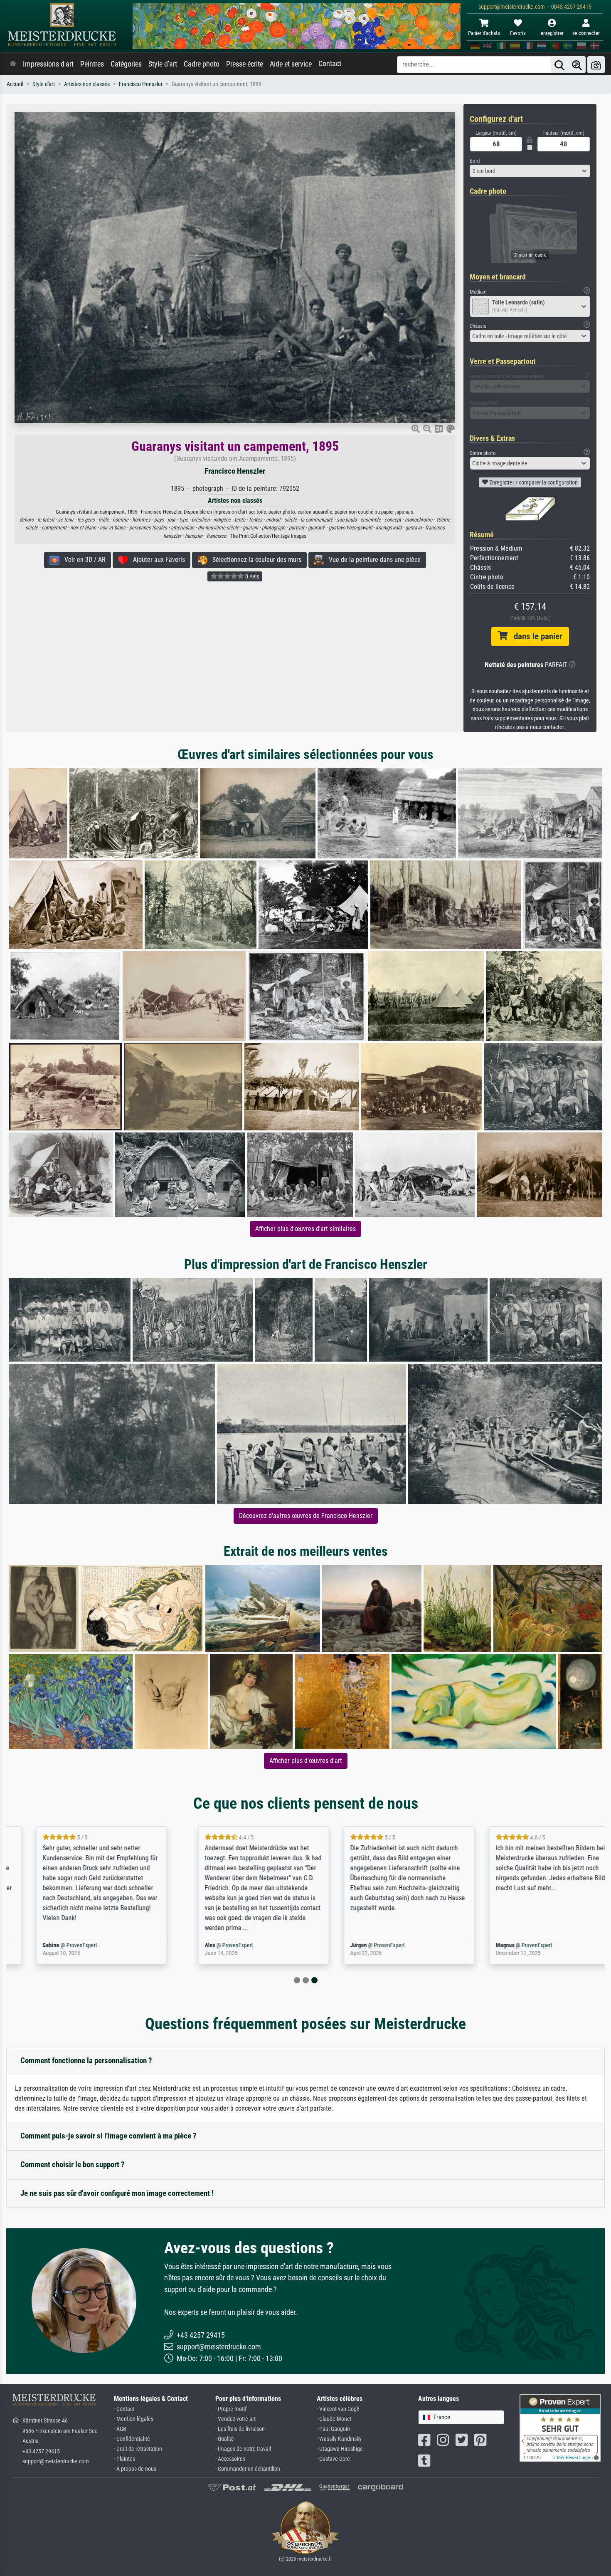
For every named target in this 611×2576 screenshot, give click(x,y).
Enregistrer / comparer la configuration (533, 482)
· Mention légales (134, 2419)
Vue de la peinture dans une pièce (372, 560)
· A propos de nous (135, 2469)
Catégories (126, 64)
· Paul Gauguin (333, 2429)
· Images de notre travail (243, 2449)
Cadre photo (202, 64)
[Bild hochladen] (596, 65)
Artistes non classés (87, 84)
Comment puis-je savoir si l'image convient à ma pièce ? (108, 2136)
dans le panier (535, 636)
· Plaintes (124, 2459)
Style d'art (163, 64)
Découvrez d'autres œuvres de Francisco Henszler (306, 1516)
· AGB (120, 2429)
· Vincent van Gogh (338, 2409)
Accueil (15, 84)
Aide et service (291, 64)
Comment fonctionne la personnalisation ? (86, 2061)
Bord (475, 161)
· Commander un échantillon (248, 2469)
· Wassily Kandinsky (339, 2439)
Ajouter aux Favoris (156, 560)
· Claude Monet (334, 2419)
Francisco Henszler (141, 84)
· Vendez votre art (235, 2419)
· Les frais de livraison (240, 2429)
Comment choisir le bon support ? (73, 2164)
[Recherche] (559, 65)
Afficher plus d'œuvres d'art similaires (305, 1229)
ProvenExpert (62, 1945)
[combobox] (530, 171)
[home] (13, 64)
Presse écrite (245, 64)
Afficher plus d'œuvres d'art (306, 1761)
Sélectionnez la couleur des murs (254, 560)
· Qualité (225, 2439)
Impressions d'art (48, 64)
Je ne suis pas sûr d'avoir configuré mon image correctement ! (117, 2193)
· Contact (124, 2409)
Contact (330, 64)
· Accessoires (230, 2459)
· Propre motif (231, 2409)
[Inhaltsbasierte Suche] (577, 65)
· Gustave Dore (333, 2459)
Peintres (92, 64)
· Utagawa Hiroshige (340, 2449)
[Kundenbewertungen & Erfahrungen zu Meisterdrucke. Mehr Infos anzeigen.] (560, 2427)
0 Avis (251, 576)
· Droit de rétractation (138, 2449)
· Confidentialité (132, 2439)
